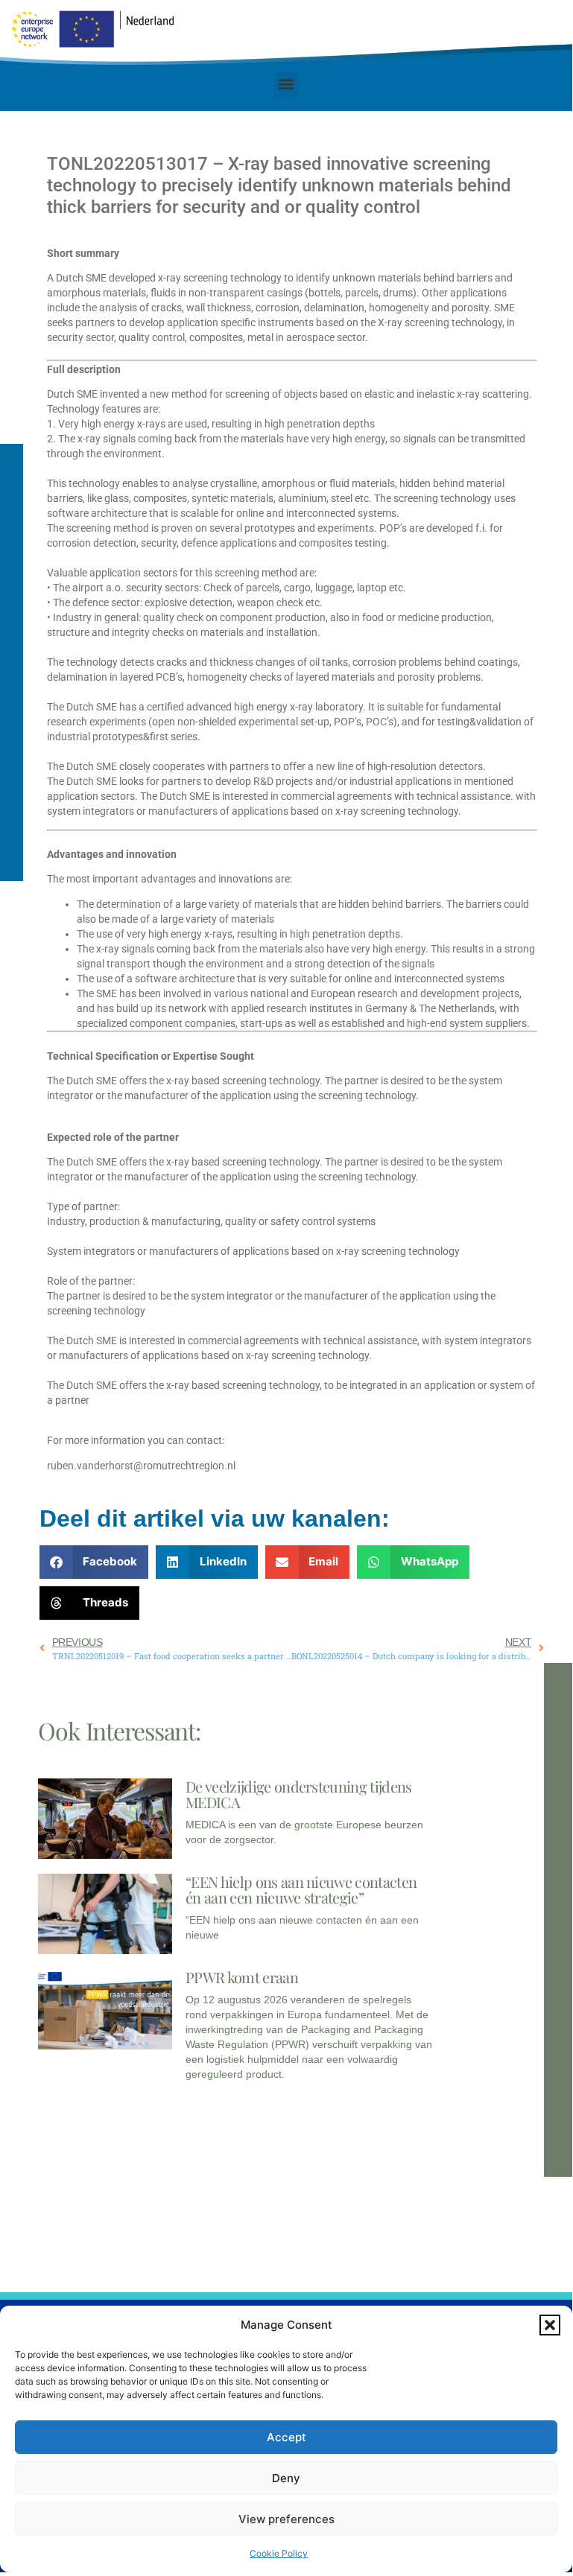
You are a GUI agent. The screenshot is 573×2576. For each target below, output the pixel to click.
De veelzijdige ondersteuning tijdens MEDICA (299, 1794)
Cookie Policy (279, 2553)
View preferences (286, 2519)
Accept (286, 2437)
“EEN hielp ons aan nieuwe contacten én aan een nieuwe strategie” (301, 1889)
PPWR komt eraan (242, 1977)
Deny (286, 2478)
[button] (550, 2325)
